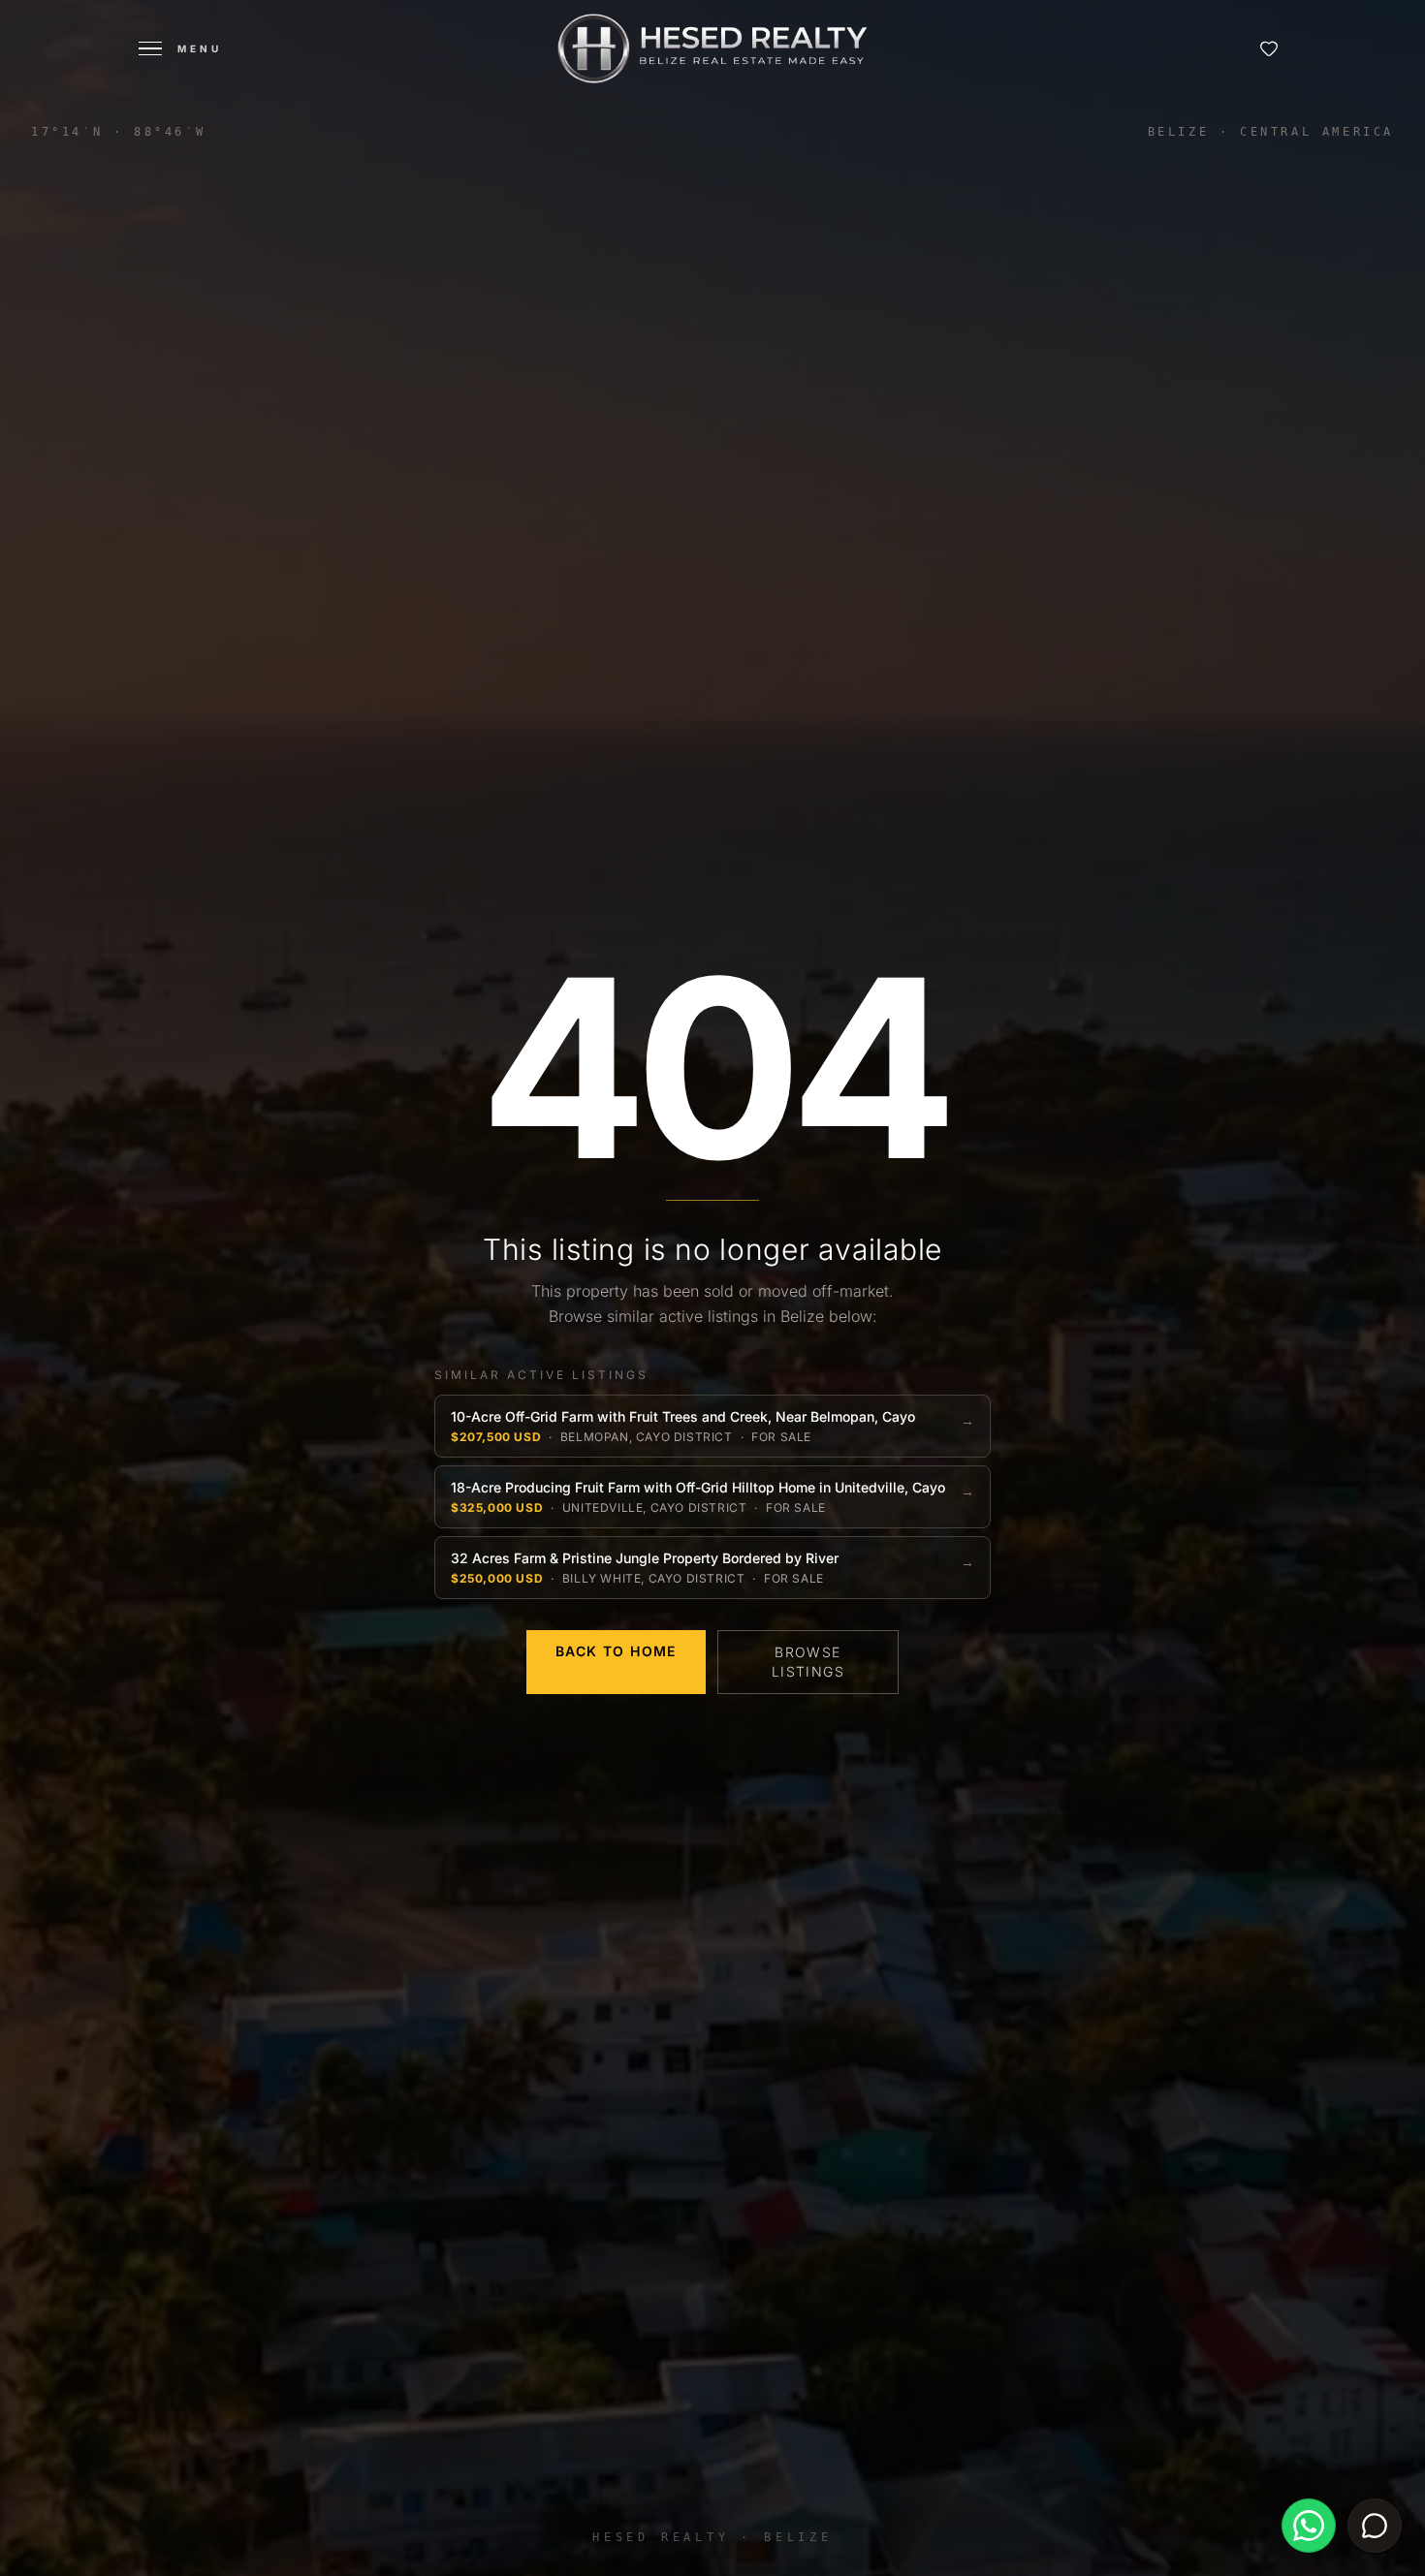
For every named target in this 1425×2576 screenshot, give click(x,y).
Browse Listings (808, 1662)
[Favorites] (1269, 48)
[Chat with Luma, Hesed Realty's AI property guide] (1375, 2526)
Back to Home (616, 1651)
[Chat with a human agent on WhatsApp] (1309, 2526)
